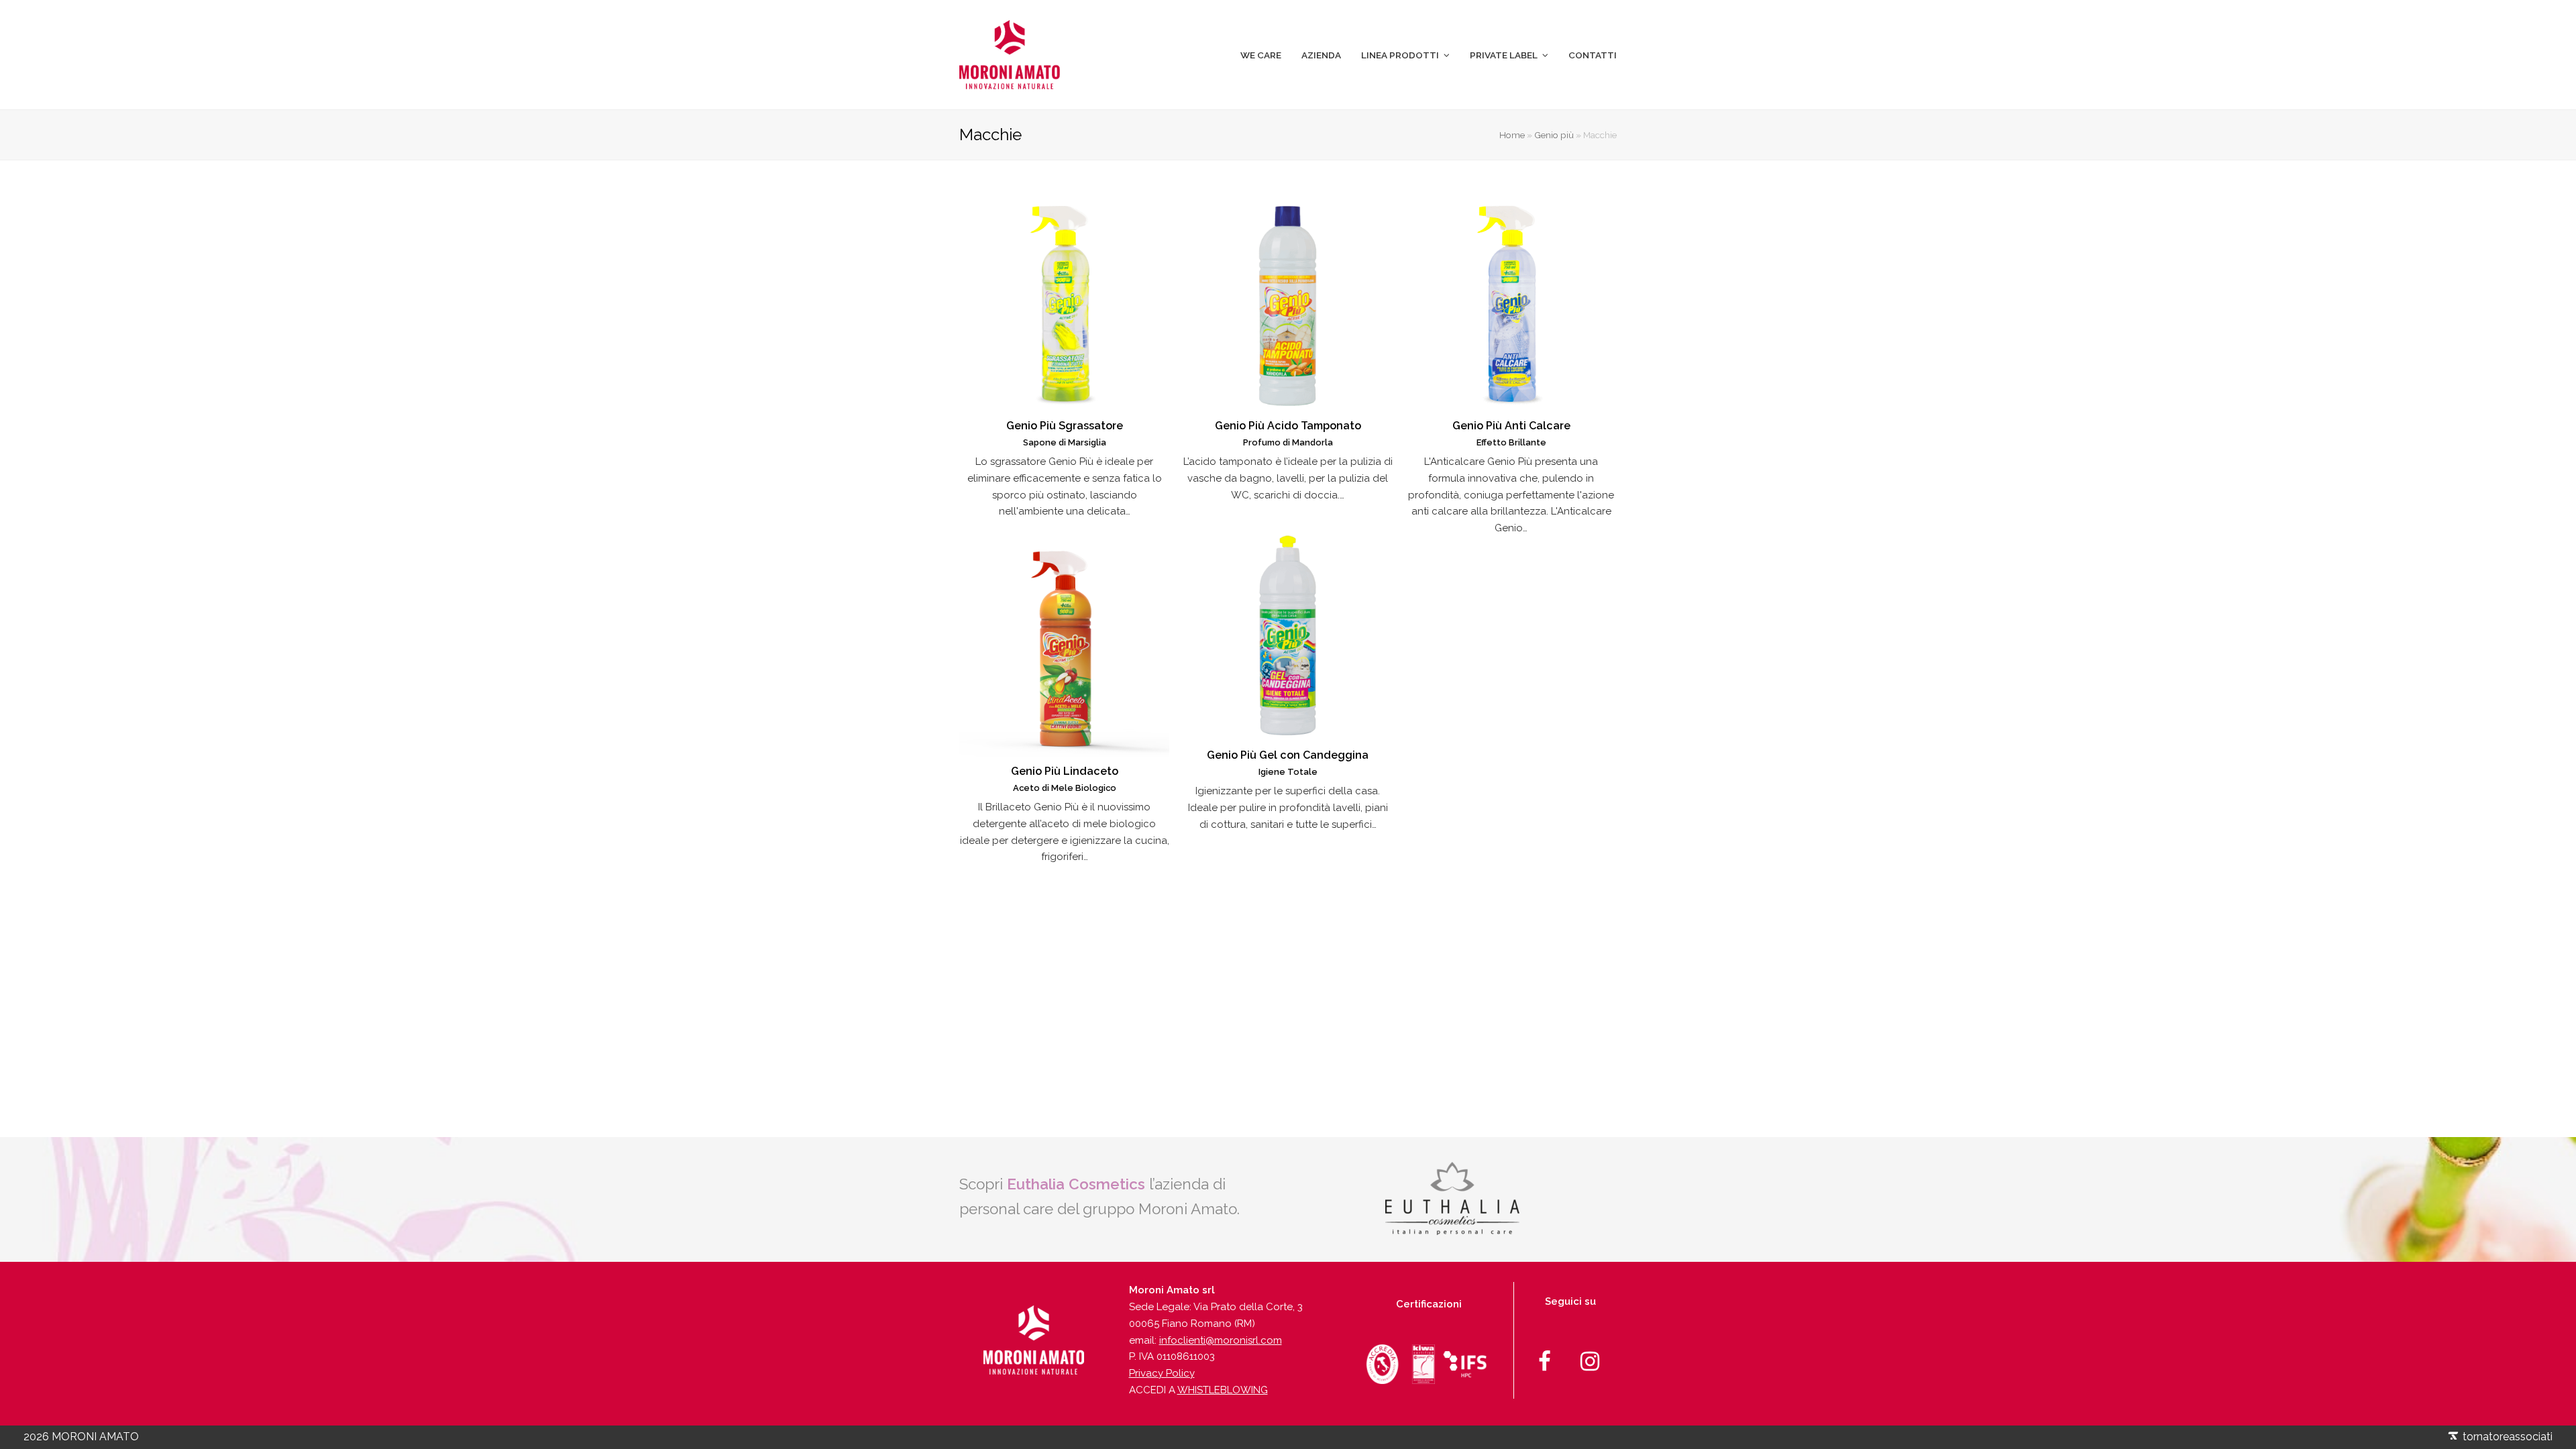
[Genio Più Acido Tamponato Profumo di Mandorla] (1288, 299)
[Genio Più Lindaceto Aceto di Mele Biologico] (1064, 644)
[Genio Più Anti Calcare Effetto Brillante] (1511, 299)
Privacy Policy (1162, 1373)
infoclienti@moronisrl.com (1221, 1340)
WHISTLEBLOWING (1223, 1390)
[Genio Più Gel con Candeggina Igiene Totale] (1288, 628)
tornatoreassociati (2506, 1437)
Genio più (1554, 135)
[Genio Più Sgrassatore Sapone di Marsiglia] (1064, 299)
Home (1512, 135)
